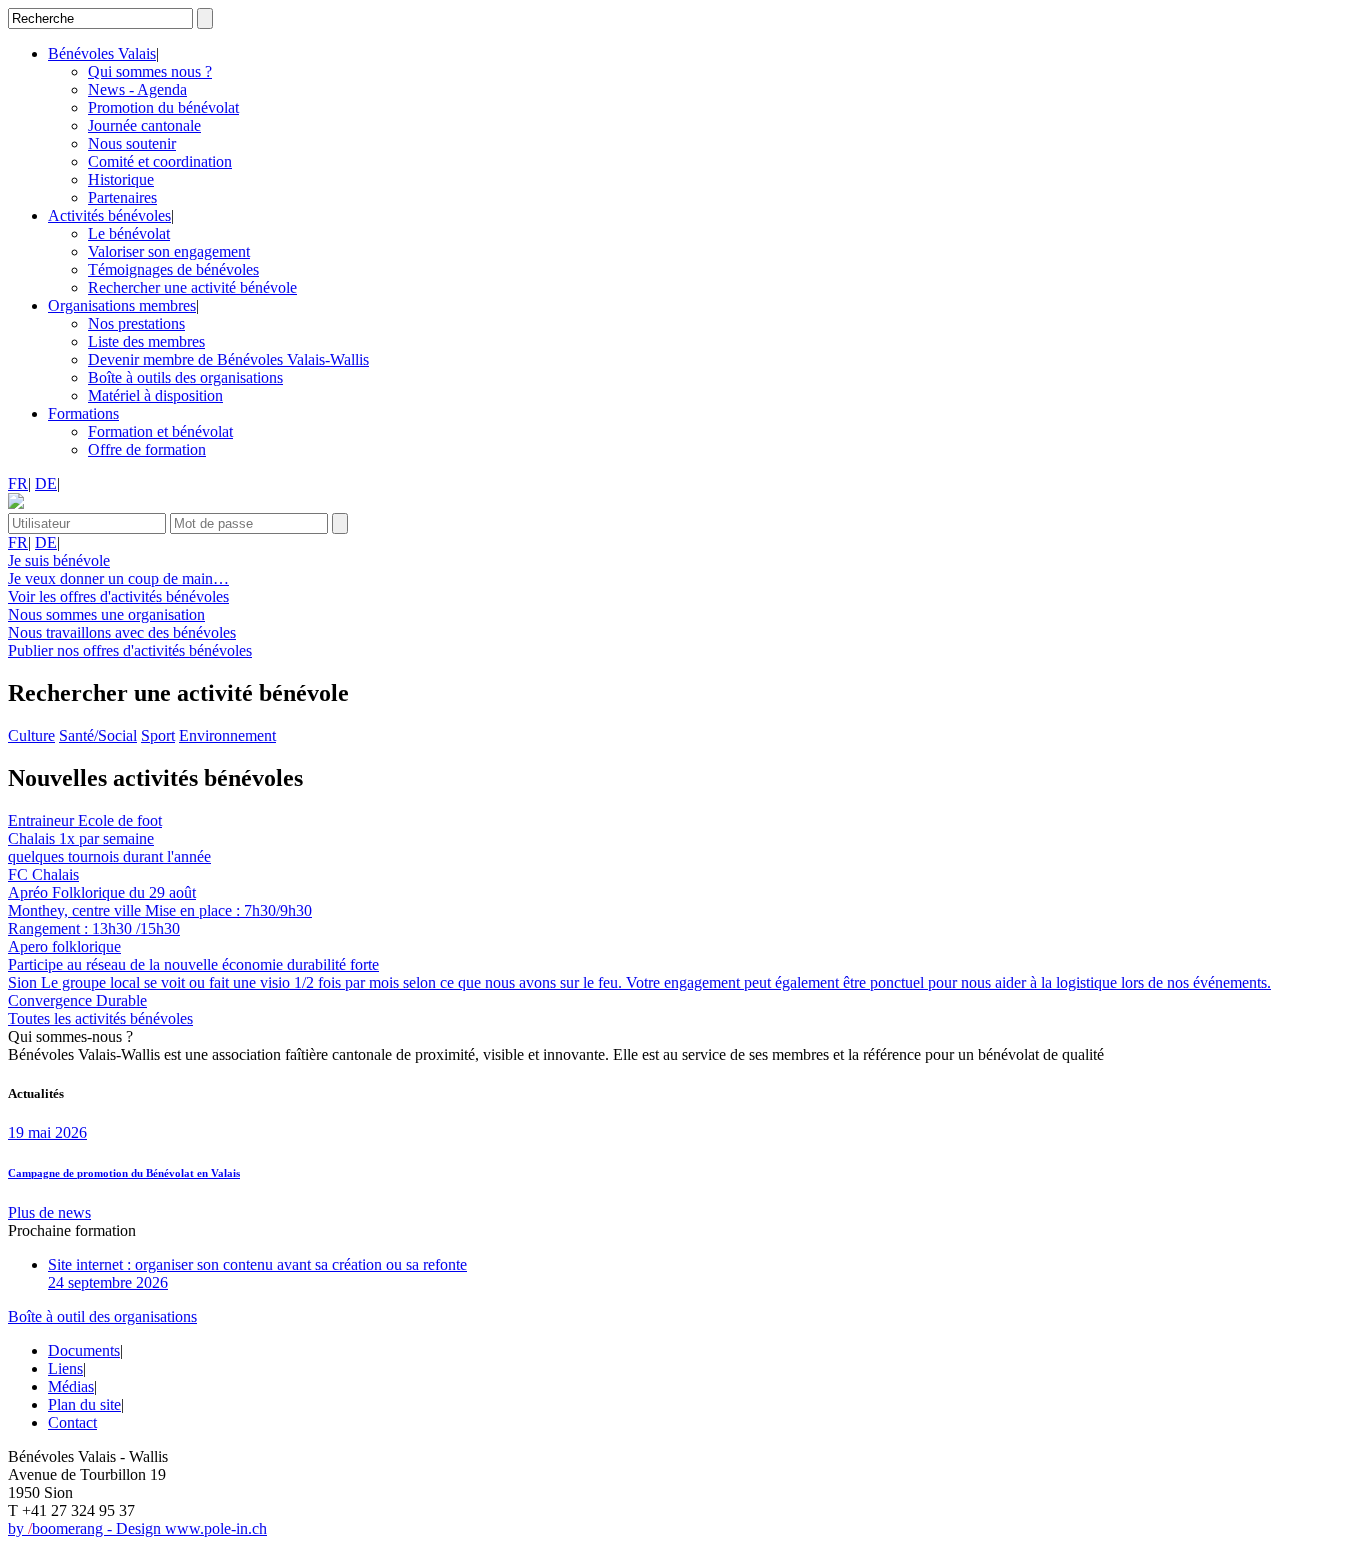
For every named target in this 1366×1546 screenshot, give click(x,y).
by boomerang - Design (86, 1528)
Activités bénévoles (109, 215)
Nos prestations (136, 323)
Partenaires (122, 197)
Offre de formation (147, 449)
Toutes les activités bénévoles (100, 1018)
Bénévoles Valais (102, 53)
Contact (72, 1422)
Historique (121, 179)
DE (46, 483)
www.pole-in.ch (216, 1528)
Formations (83, 413)
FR (18, 483)
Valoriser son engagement (169, 251)
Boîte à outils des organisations (185, 377)
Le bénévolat (129, 233)
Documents (84, 1350)
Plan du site (84, 1404)
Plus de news (49, 1212)
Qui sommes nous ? (150, 71)
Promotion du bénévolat (163, 107)
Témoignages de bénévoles (173, 269)
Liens (65, 1368)
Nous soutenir (132, 143)
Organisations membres (122, 305)
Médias (71, 1386)
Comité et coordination (160, 161)
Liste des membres (146, 341)
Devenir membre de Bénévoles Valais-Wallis (228, 359)
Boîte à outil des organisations (102, 1316)
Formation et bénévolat (160, 431)
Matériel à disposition (155, 395)
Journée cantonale (144, 125)
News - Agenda (137, 89)
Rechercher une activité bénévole (192, 287)
